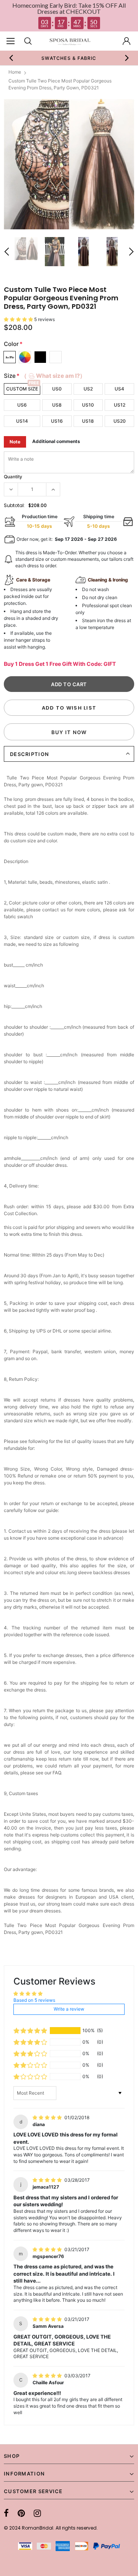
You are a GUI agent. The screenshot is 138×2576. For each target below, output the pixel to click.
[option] (69, 164)
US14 (22, 421)
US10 (88, 405)
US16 (57, 421)
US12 (120, 405)
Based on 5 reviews (34, 2000)
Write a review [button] (69, 2009)
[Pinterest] (21, 2513)
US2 (88, 389)
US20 (120, 421)
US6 (22, 405)
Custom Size (22, 389)
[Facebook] (6, 2513)
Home (15, 72)
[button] (19, 319)
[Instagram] (37, 2513)
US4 (119, 389)
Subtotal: (14, 505)
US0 (57, 389)
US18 (88, 421)
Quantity (13, 477)
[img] (48, 2117)
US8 (57, 405)
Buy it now (69, 732)
